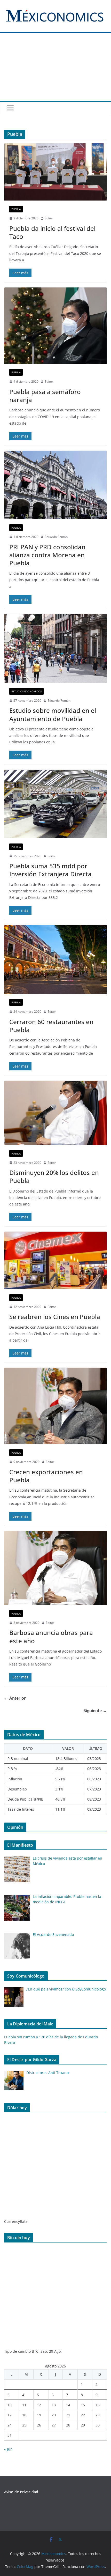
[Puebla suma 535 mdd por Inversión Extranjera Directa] (55, 804)
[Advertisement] (55, 70)
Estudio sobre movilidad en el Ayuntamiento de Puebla (53, 714)
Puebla (16, 209)
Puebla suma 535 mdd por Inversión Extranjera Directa (50, 870)
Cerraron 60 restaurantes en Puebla (51, 1026)
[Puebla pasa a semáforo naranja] (55, 326)
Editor (49, 218)
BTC (35, 2351)
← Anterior (15, 1698)
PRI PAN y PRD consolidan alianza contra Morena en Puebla (47, 555)
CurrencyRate (16, 2221)
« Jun (8, 2449)
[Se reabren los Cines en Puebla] (55, 1260)
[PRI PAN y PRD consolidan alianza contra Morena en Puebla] (55, 485)
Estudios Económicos (26, 691)
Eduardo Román (56, 537)
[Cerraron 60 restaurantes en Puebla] (55, 959)
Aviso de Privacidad (21, 2492)
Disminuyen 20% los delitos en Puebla (54, 1176)
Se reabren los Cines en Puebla (55, 1317)
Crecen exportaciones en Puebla (46, 1476)
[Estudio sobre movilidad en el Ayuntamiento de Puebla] (55, 648)
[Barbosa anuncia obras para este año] (55, 1568)
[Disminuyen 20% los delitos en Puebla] (55, 1113)
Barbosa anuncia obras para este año (51, 1637)
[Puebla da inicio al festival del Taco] (55, 172)
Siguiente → (95, 1711)
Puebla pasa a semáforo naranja (45, 396)
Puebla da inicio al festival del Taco (52, 232)
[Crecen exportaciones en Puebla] (55, 1406)
